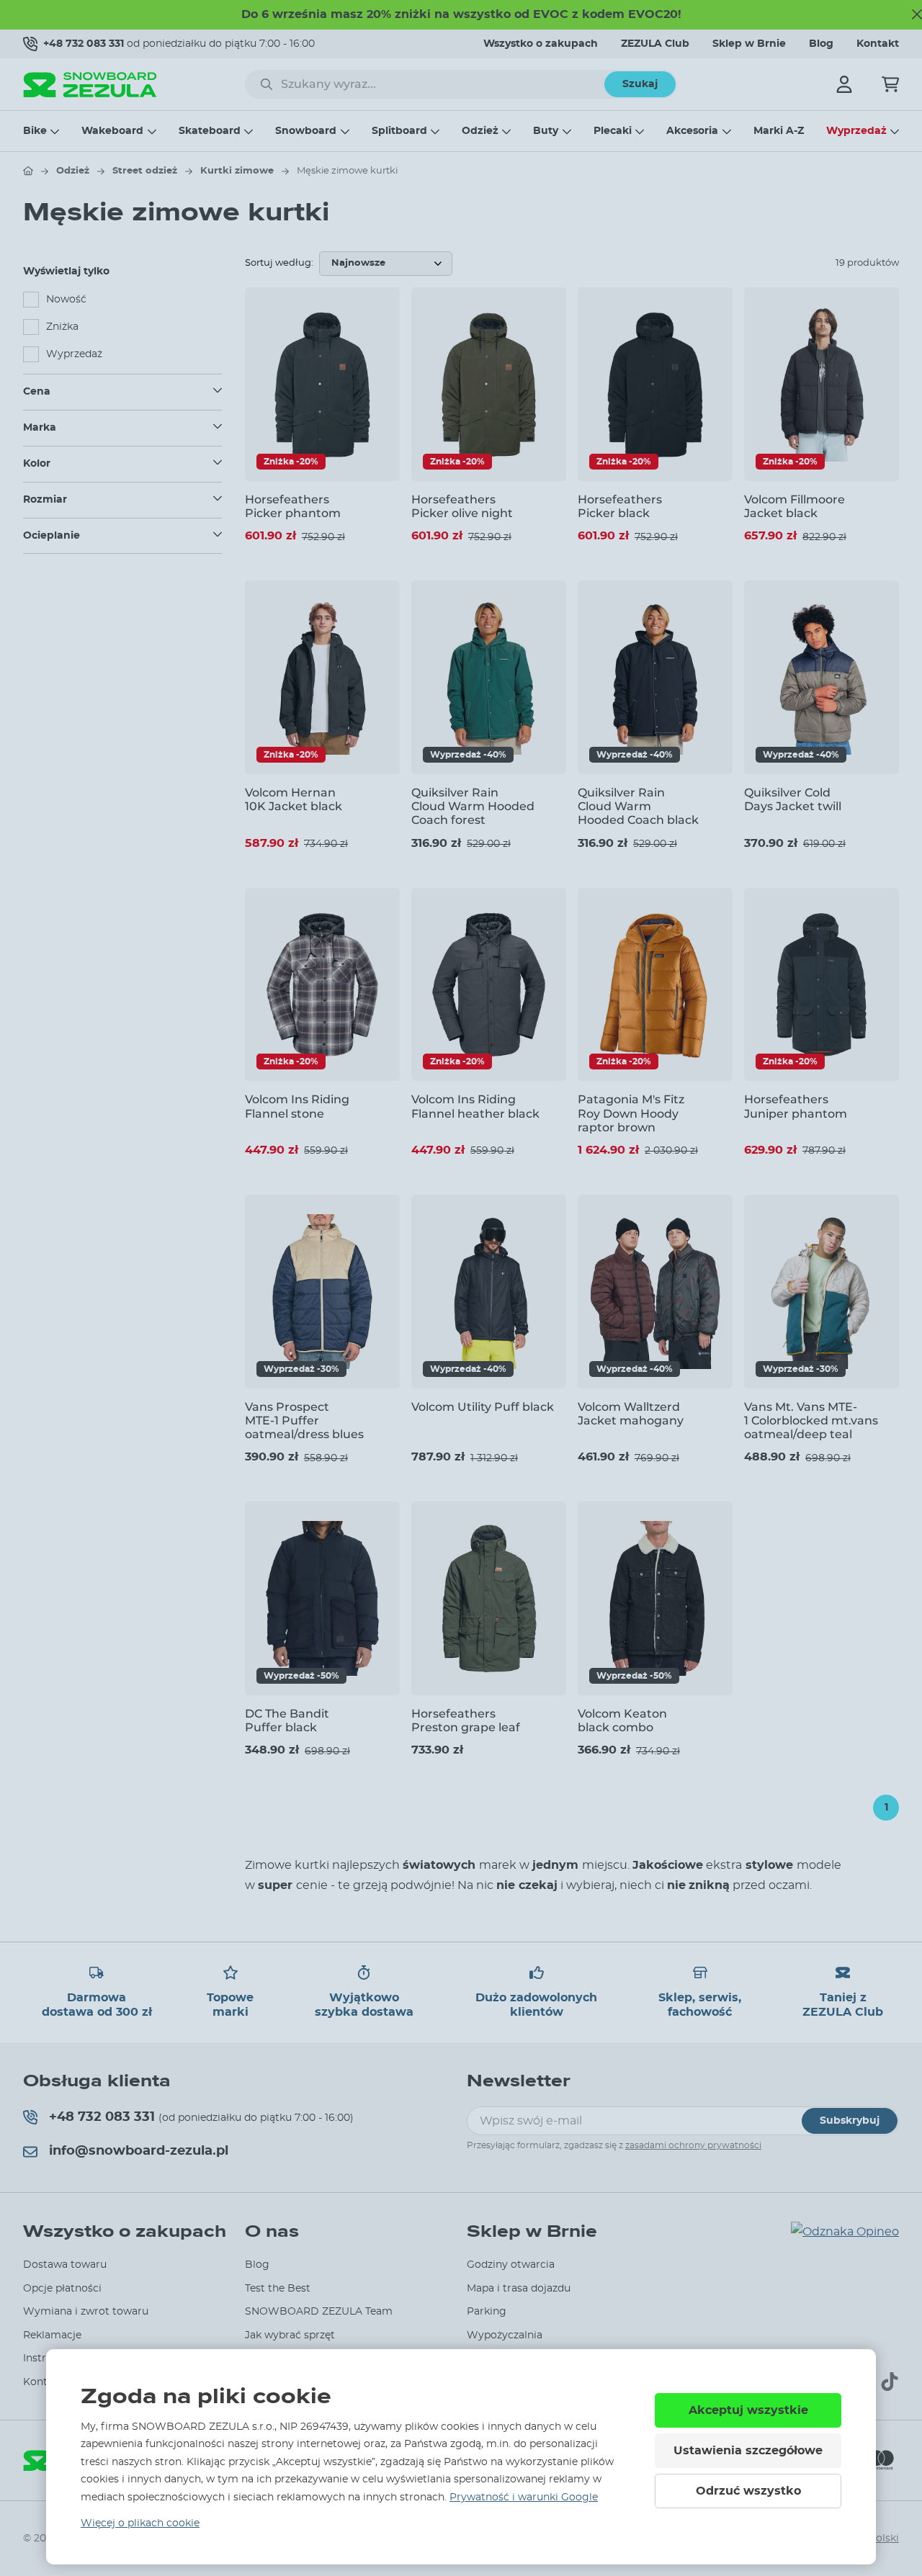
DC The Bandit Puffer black (287, 1720)
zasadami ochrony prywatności (693, 2145)
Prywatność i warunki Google (524, 2498)
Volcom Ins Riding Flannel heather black (475, 1106)
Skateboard (210, 131)
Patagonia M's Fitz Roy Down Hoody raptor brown (631, 1113)
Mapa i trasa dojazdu (519, 2289)
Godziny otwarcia (511, 2265)
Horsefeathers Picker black (620, 506)
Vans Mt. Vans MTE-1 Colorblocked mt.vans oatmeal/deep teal (811, 1421)
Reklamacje (52, 2335)
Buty (546, 131)
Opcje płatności (62, 2289)
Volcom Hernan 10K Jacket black (294, 799)
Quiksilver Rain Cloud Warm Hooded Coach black (638, 806)
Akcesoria (692, 131)
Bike (35, 131)
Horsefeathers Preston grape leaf (466, 1720)
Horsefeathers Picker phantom (293, 506)
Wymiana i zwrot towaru (86, 2312)
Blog (821, 44)
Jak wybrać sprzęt (290, 2335)
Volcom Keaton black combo (622, 1720)
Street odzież (145, 171)
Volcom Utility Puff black (483, 1407)
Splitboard (399, 131)
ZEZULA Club (655, 44)
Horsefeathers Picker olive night (462, 506)
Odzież (480, 131)
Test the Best (278, 2289)
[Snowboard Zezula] (90, 85)
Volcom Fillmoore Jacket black (795, 506)
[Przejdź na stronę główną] (28, 171)
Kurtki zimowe (237, 171)
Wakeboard (112, 131)
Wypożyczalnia (505, 2335)
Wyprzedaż (856, 131)
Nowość (66, 300)
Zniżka (62, 327)
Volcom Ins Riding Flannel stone (297, 1106)
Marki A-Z (779, 131)
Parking (487, 2312)
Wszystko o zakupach (541, 44)
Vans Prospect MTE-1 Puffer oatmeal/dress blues (304, 1421)
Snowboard (306, 131)
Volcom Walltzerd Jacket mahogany (631, 1414)
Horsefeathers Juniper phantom (796, 1106)
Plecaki (613, 131)
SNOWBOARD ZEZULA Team (319, 2312)
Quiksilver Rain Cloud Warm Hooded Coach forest (473, 806)
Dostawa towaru (65, 2265)
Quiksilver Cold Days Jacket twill (793, 799)
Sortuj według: (279, 263)
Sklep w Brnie (749, 44)
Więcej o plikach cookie (140, 2523)
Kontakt (878, 44)
